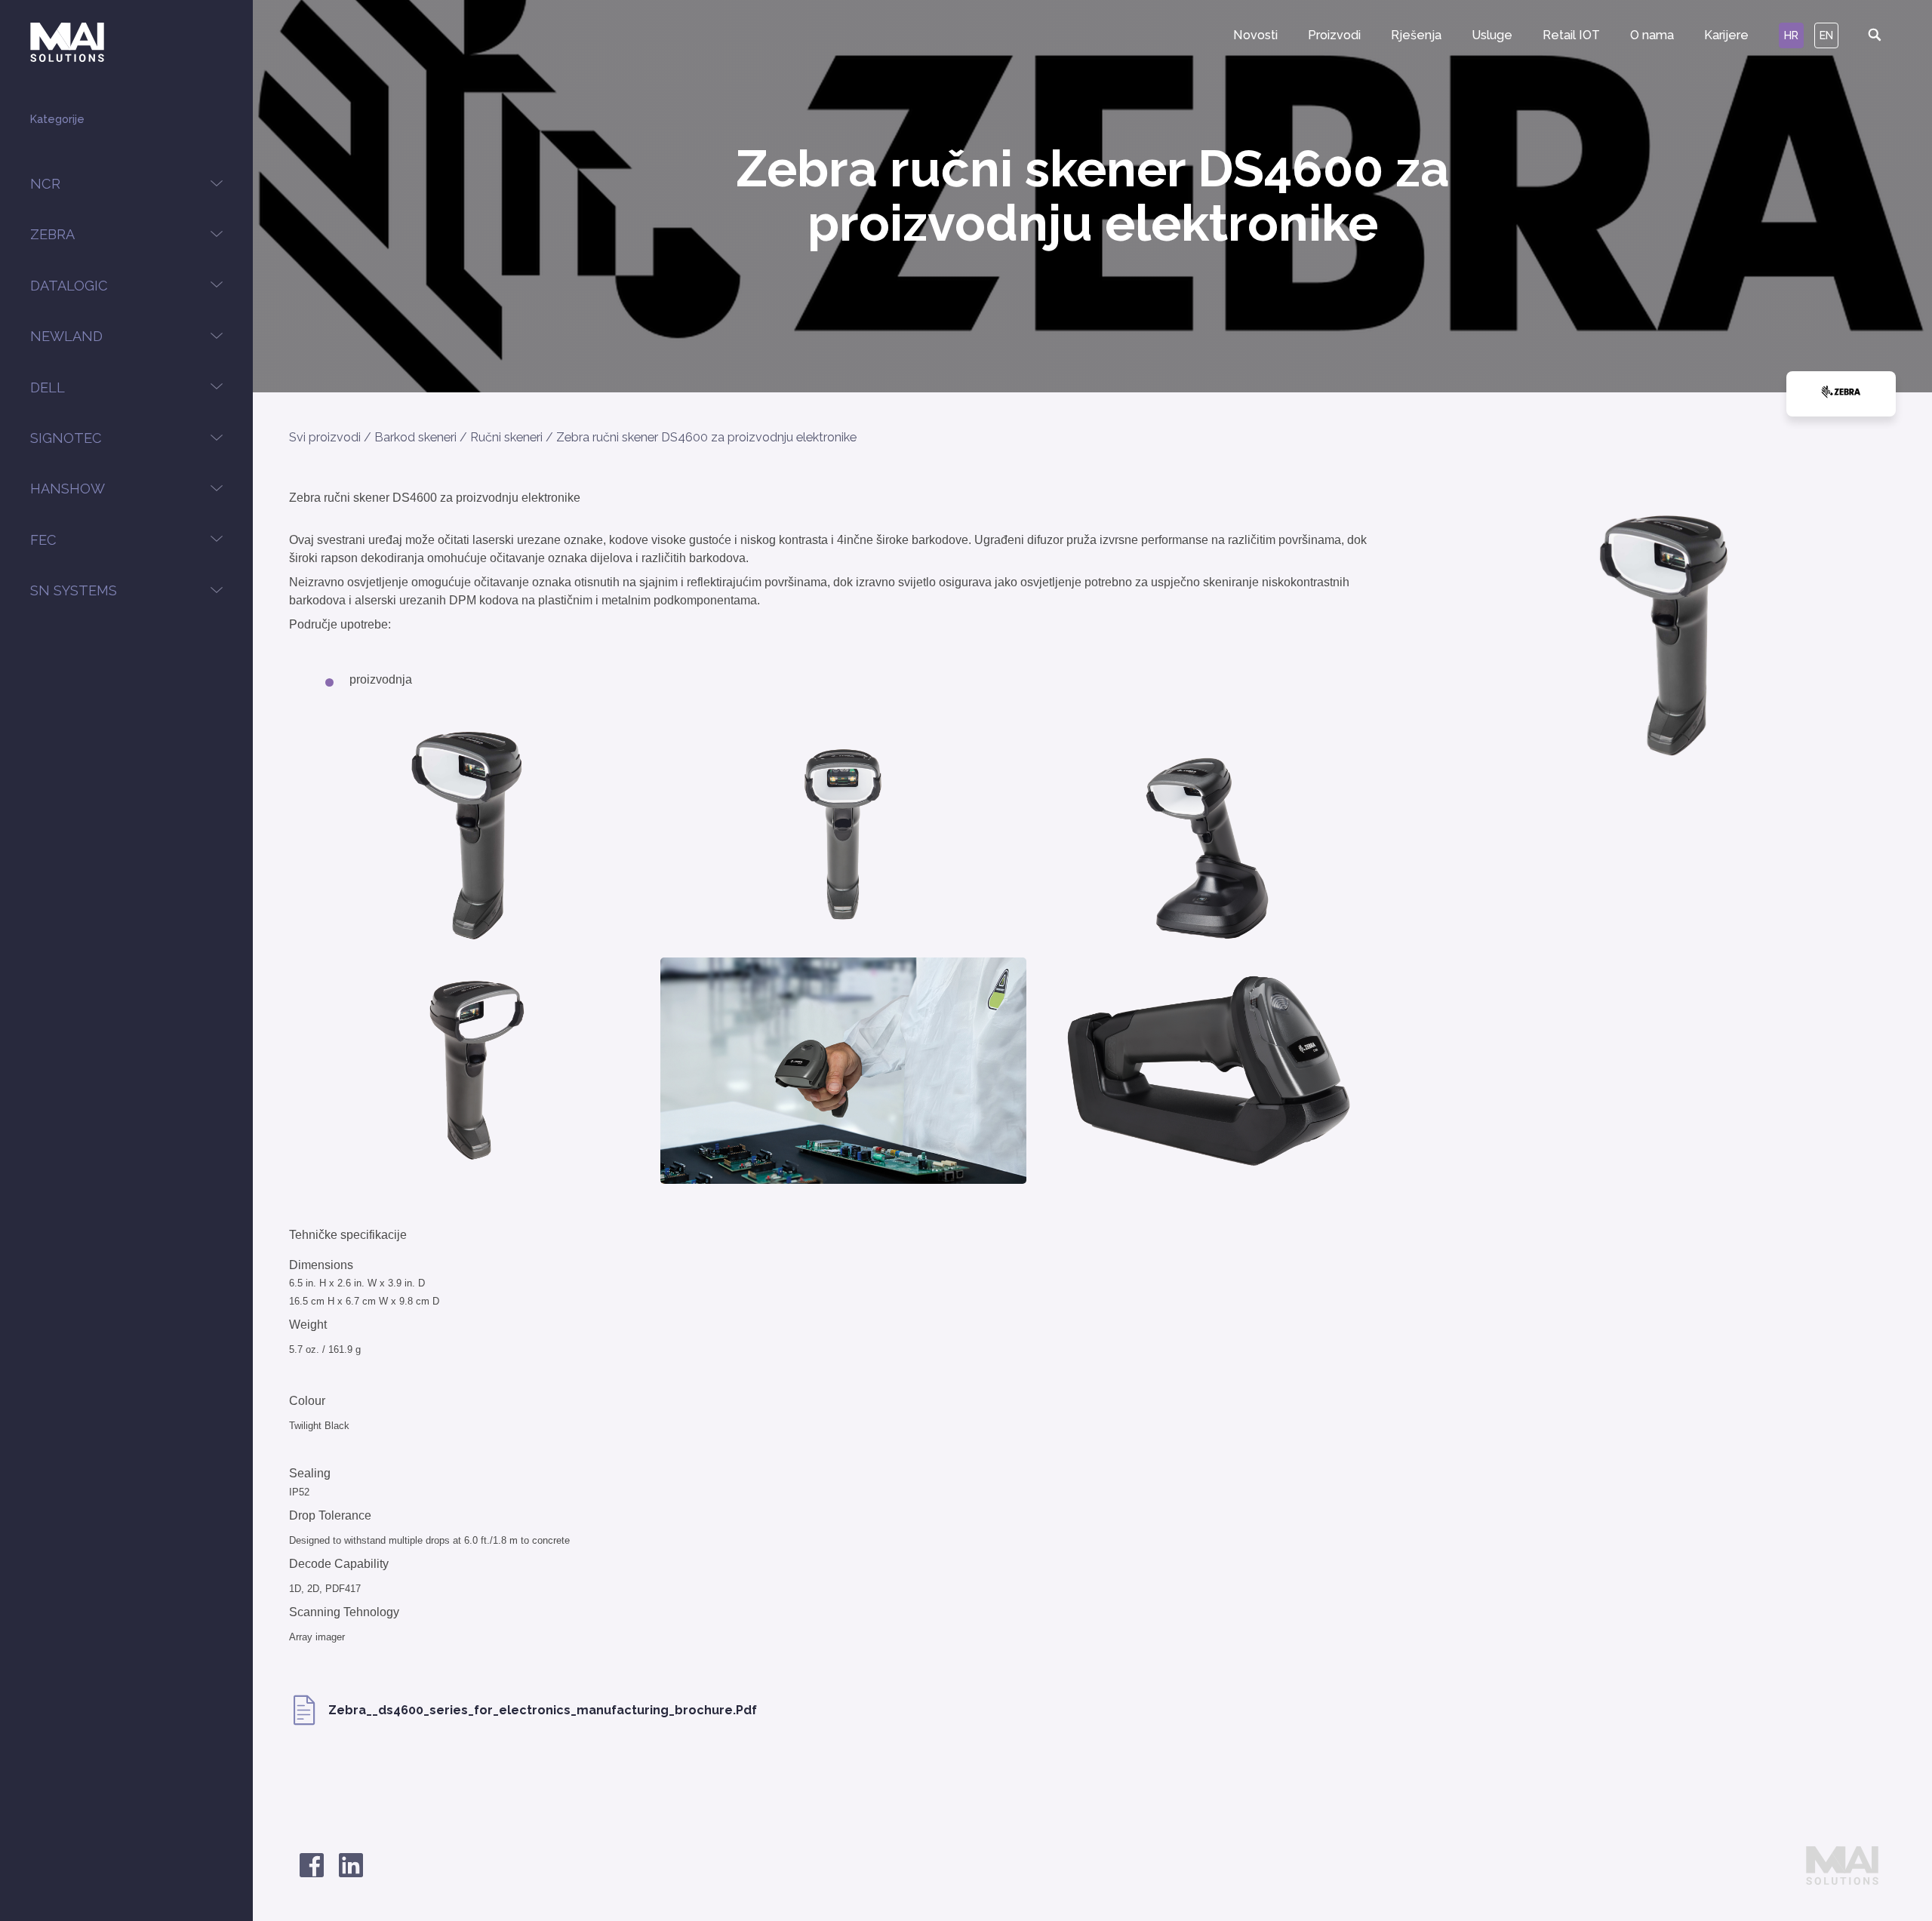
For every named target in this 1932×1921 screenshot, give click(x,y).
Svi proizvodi (325, 437)
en (1826, 35)
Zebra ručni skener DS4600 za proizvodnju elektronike (706, 437)
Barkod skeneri (415, 437)
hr (1791, 35)
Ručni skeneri (506, 437)
